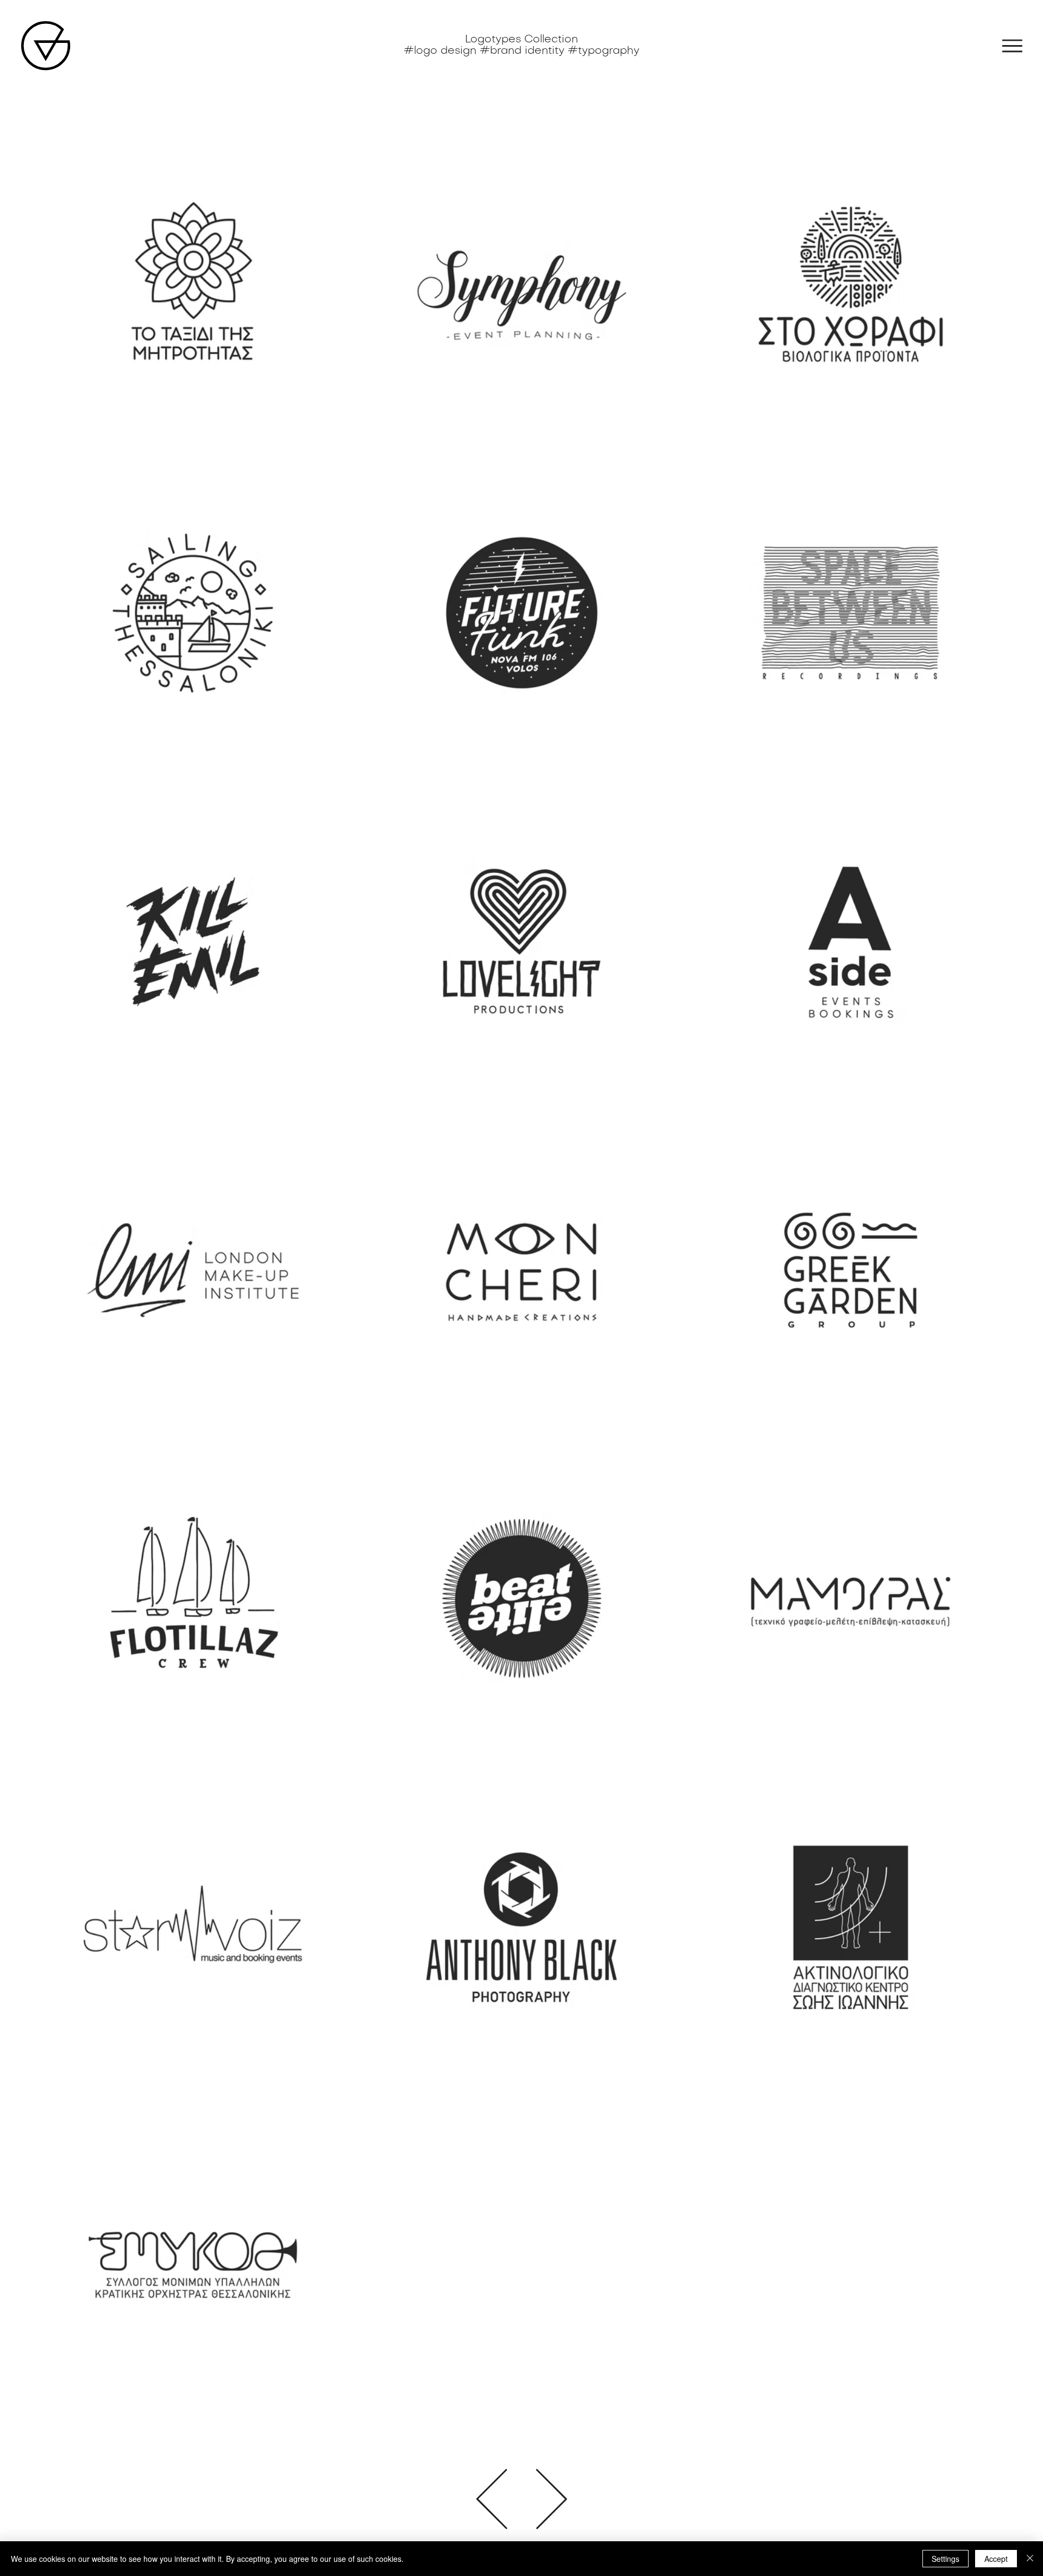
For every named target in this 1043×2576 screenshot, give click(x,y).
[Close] (1030, 2559)
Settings (945, 2559)
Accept (996, 2559)
